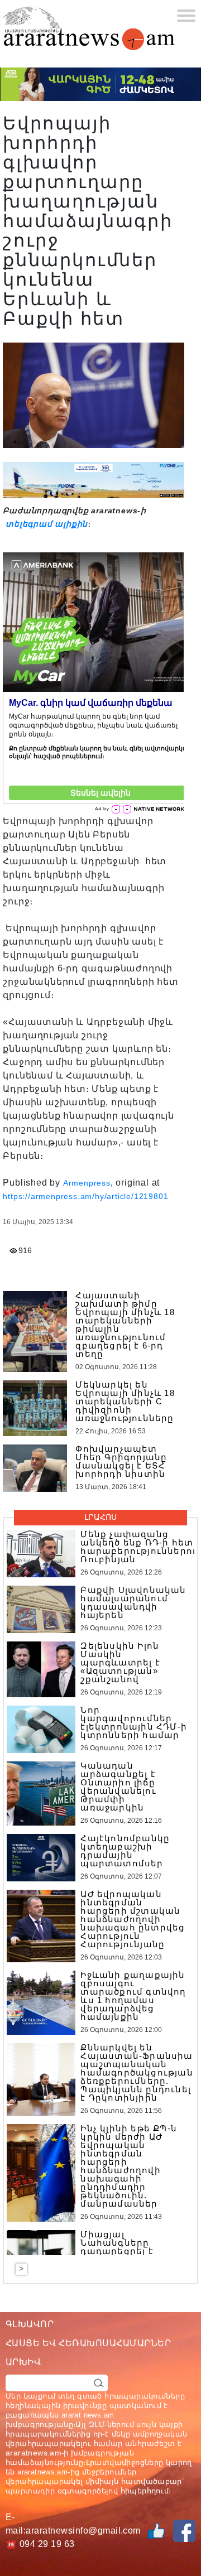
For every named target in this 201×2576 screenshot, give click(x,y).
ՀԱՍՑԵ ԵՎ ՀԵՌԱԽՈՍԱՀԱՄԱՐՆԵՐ (88, 2343)
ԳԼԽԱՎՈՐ (30, 2324)
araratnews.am (33, 2453)
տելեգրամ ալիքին (45, 524)
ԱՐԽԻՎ (23, 2362)
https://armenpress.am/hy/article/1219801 (85, 1196)
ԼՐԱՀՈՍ (100, 1517)
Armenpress (87, 1183)
